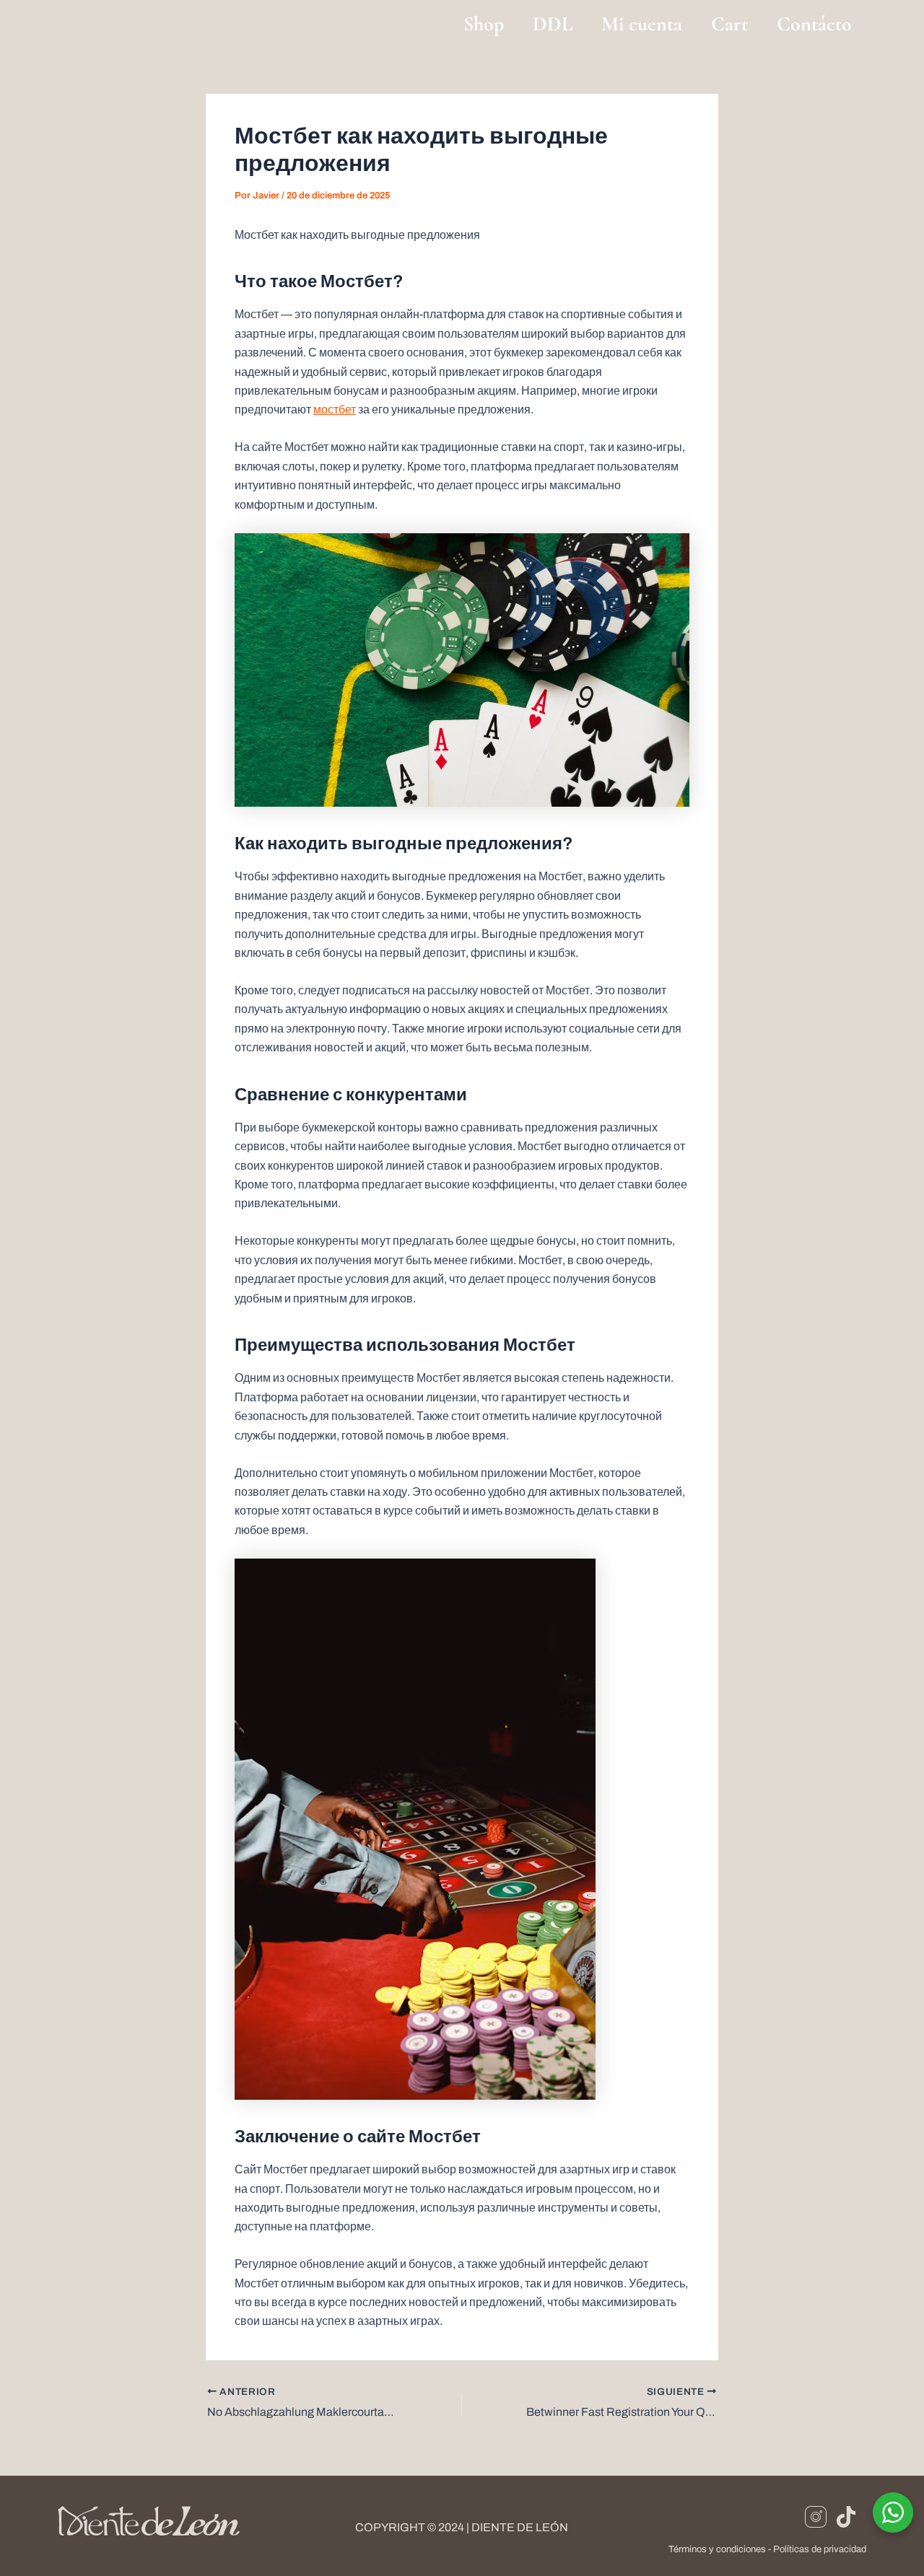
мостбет (335, 409)
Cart (729, 24)
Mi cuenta (642, 24)
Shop (484, 24)
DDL (553, 24)
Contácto (814, 24)
